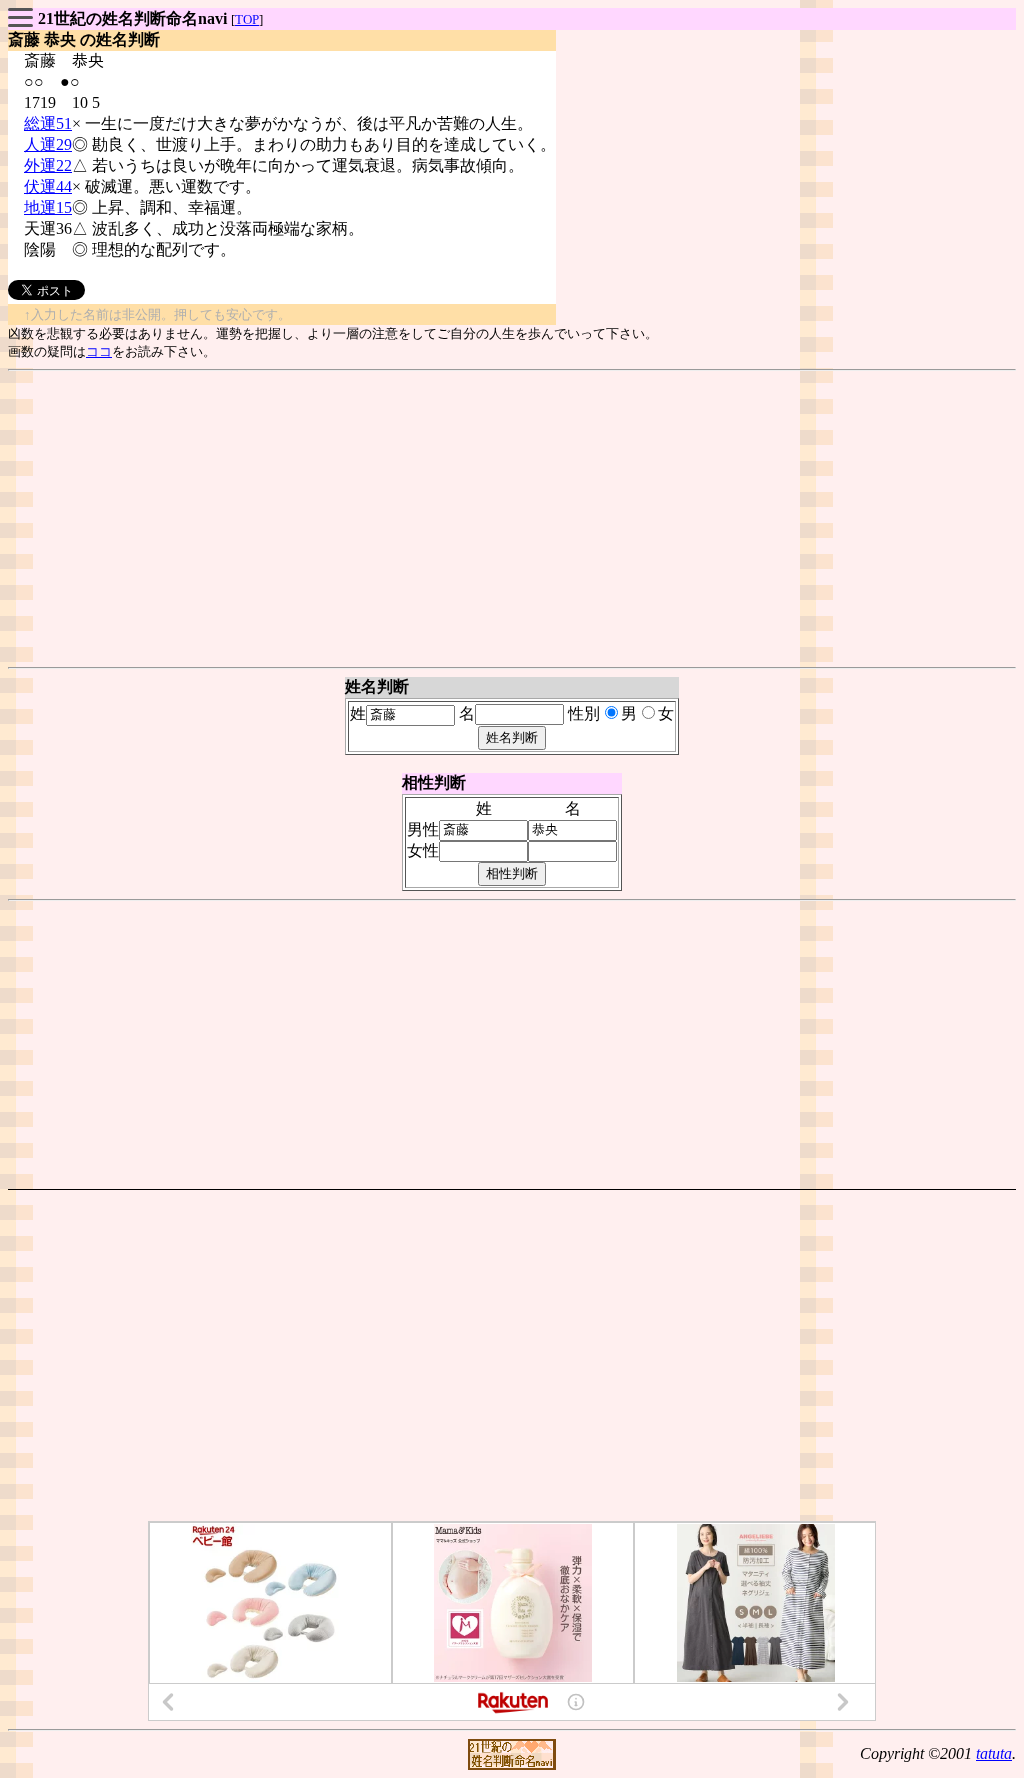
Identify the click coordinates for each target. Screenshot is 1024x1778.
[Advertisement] (512, 519)
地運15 (48, 207)
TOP (247, 19)
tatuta (994, 1753)
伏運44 (48, 186)
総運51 (48, 123)
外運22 (48, 165)
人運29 (48, 144)
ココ (99, 351)
